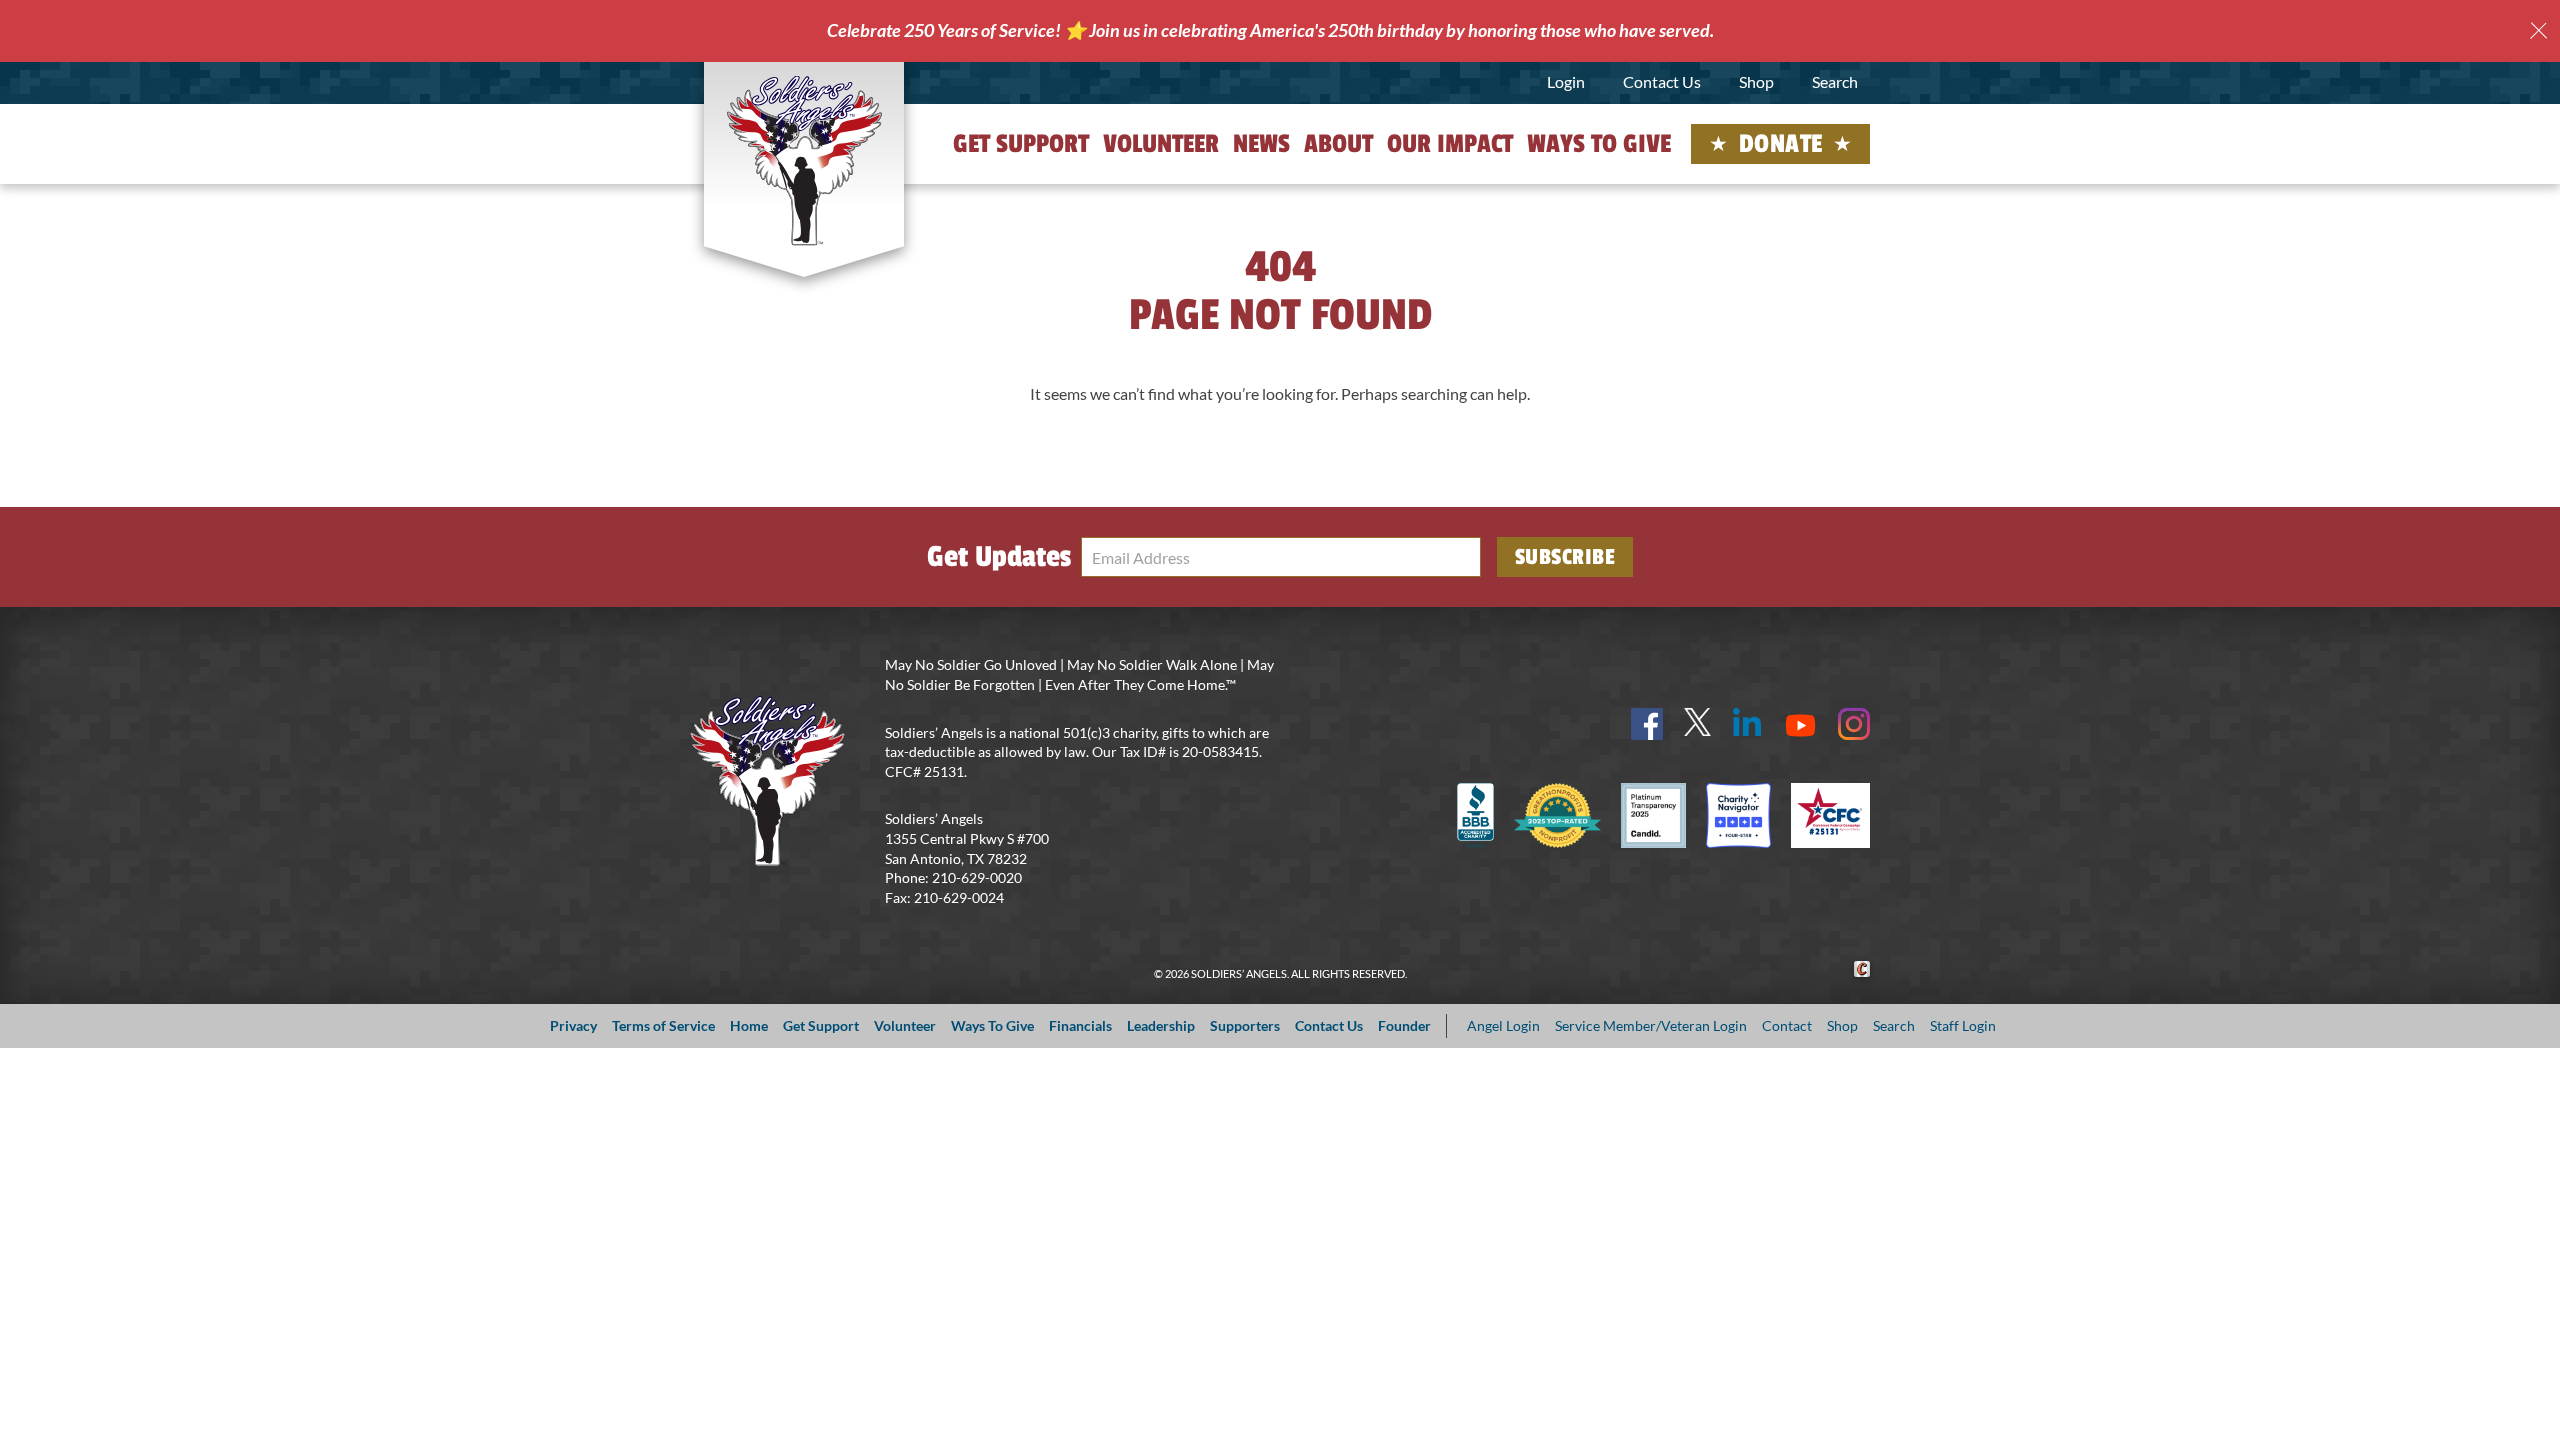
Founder (1404, 1025)
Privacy (573, 1025)
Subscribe (1565, 557)
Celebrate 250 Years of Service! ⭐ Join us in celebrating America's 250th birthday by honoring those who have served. (1270, 30)
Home (749, 1025)
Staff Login (1963, 1025)
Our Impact (1450, 144)
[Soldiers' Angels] (804, 160)
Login (1566, 81)
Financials (1080, 1025)
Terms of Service (663, 1025)
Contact (1787, 1025)
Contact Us (1662, 81)
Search (1835, 81)
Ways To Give (992, 1025)
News (1261, 144)
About (1338, 144)
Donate (1781, 144)
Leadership (1161, 1025)
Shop (1756, 81)
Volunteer (1161, 144)
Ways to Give (1599, 144)
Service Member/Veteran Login (1651, 1025)
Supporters (1245, 1025)
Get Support (1021, 144)
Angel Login (1503, 1025)
